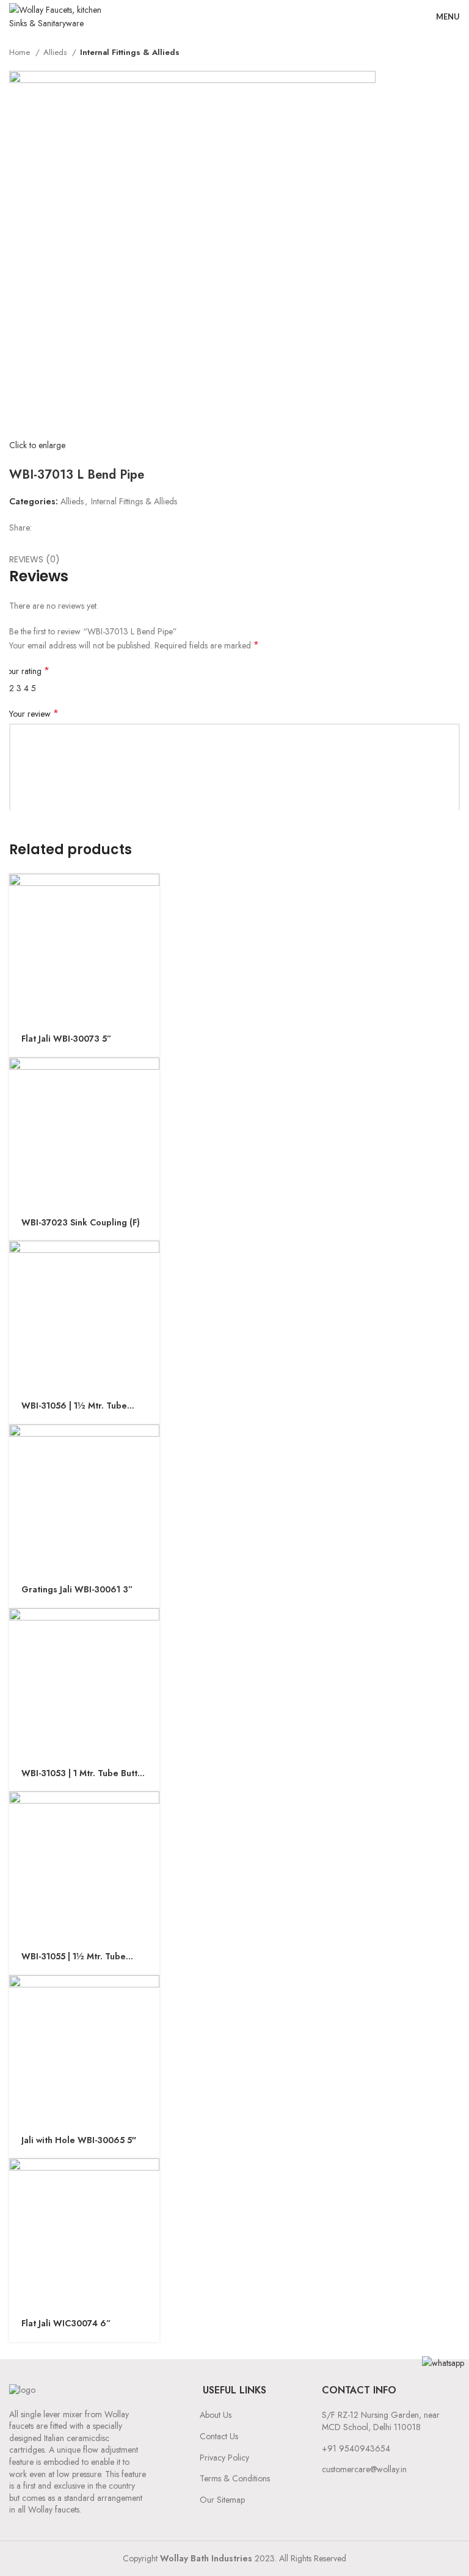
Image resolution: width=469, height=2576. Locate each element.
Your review (34, 714)
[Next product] (454, 53)
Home (21, 52)
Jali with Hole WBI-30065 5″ (79, 2140)
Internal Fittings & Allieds (130, 52)
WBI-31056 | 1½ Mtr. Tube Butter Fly (74, 1406)
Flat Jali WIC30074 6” (66, 2324)
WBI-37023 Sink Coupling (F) (81, 1223)
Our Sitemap (222, 2500)
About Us (216, 2415)
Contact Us (219, 2436)
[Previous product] (429, 53)
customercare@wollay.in (364, 2469)
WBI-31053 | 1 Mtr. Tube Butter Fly (84, 1774)
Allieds (56, 52)
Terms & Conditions (235, 2478)
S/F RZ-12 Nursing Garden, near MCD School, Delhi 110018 (381, 2421)
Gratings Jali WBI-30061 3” (77, 1590)
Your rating (26, 671)
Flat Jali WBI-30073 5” (66, 1039)
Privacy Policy (224, 2458)
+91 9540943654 (356, 2448)
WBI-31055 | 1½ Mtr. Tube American (74, 1957)
